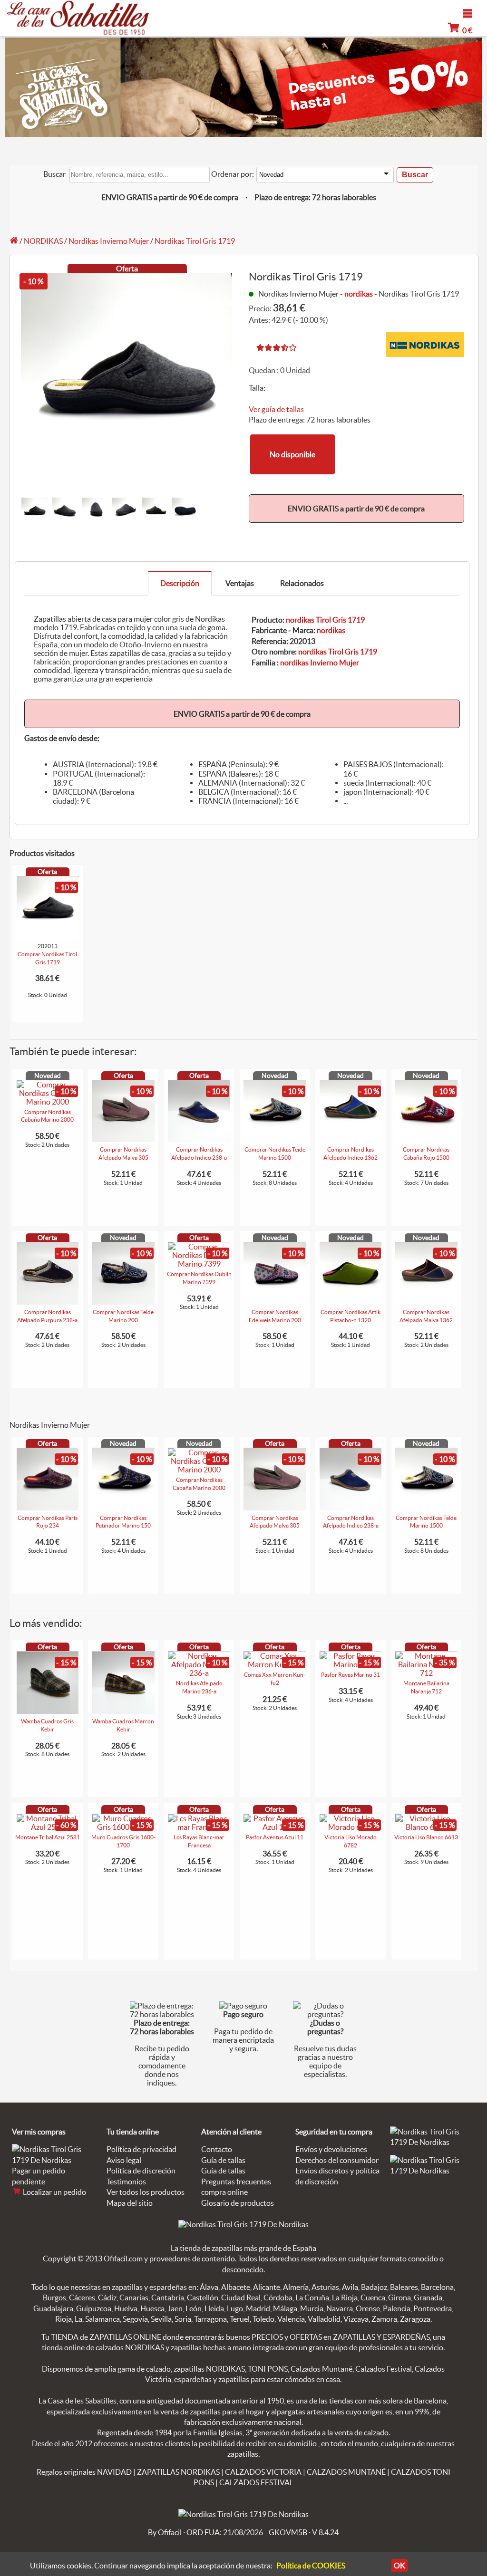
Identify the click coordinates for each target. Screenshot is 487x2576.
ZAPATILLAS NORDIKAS (178, 2472)
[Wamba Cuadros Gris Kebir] (48, 1711)
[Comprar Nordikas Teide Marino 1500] (275, 1139)
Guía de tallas (223, 2160)
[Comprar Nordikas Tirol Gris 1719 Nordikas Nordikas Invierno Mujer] (48, 936)
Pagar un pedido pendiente (39, 2176)
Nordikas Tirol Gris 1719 (195, 241)
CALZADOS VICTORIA (263, 2472)
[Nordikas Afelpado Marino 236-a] (199, 1673)
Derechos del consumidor (337, 2160)
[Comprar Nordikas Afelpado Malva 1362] (426, 1302)
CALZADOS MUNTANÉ (346, 2472)
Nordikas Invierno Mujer (109, 241)
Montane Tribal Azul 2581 (48, 1837)
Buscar (54, 174)
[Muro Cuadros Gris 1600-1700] (123, 1827)
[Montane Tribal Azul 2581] (48, 1827)
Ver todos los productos (146, 2192)
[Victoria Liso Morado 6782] (351, 1827)
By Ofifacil (165, 2532)
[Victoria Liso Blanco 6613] (426, 1827)
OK (399, 2566)
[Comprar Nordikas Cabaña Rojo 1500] (426, 1139)
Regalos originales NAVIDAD (84, 2472)
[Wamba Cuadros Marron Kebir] (123, 1711)
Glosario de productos (238, 2203)
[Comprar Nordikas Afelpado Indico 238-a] (199, 1139)
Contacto (217, 2149)
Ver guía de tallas (276, 409)
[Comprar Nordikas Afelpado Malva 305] (123, 1139)
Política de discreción (141, 2171)
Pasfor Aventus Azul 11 (275, 1837)
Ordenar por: (233, 174)
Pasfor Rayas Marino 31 (351, 1675)
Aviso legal (124, 2160)
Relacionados (302, 583)
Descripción (180, 583)
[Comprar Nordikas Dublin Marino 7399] (199, 1264)
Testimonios (126, 2182)
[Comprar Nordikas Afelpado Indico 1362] (351, 1139)
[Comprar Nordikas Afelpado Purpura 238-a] (48, 1302)
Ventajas (240, 583)
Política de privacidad (141, 2149)
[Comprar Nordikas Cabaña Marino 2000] (48, 1102)
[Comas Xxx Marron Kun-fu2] (275, 1664)
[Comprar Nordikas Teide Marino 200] (123, 1302)
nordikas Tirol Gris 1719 (325, 620)
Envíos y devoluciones (331, 2149)
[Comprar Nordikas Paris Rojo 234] (48, 1508)
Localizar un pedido (54, 2192)
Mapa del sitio (130, 2203)
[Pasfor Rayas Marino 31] (351, 1664)
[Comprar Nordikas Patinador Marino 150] (123, 1508)
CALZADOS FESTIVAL (256, 2482)
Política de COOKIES (311, 2566)
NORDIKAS (43, 241)
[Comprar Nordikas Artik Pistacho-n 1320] (351, 1302)
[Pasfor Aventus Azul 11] (275, 1827)
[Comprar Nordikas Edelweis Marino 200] (275, 1302)
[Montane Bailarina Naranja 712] (426, 1673)
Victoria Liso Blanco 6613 (426, 1837)
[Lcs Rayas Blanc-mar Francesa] (199, 1827)
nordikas (359, 294)
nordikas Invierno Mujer (320, 663)
